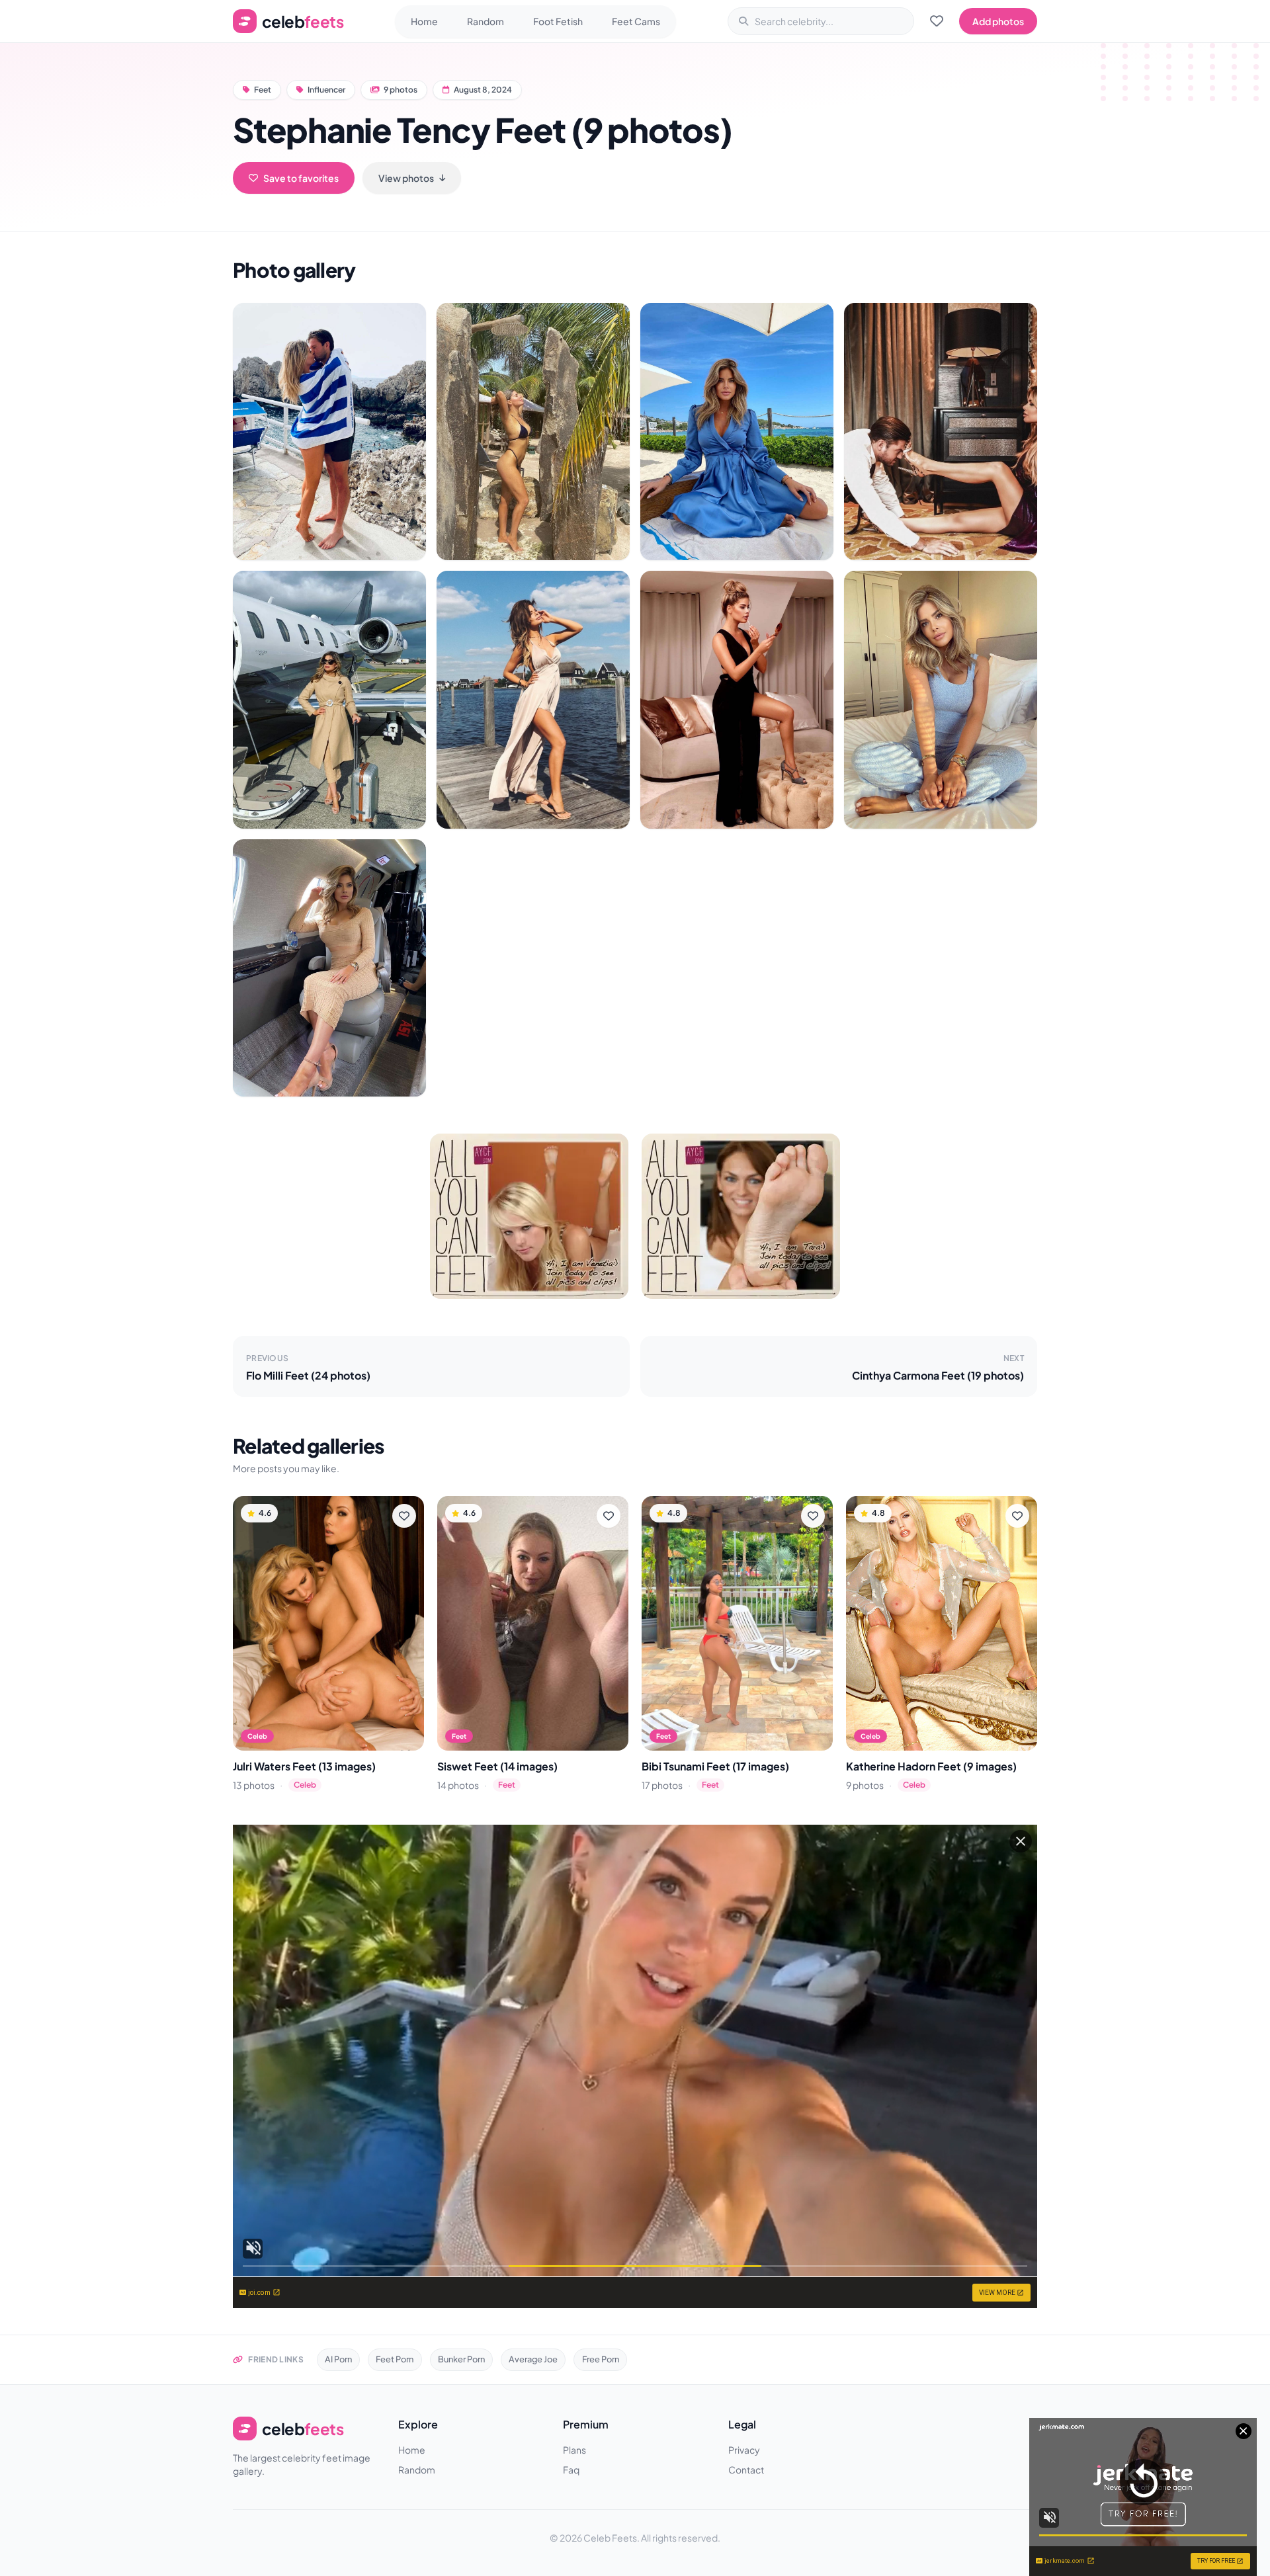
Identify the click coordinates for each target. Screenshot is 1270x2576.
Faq (571, 2470)
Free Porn (601, 2359)
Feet (263, 90)
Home (424, 21)
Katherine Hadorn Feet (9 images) (931, 1766)
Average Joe (533, 2359)
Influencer (326, 90)
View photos (406, 178)
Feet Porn (395, 2359)
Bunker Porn (461, 2359)
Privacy (744, 2450)
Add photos (998, 21)
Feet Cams (636, 21)
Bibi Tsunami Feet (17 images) (715, 1766)
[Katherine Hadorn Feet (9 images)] (942, 1623)
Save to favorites (301, 178)
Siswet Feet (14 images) (497, 1766)
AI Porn (338, 2359)
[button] (329, 432)
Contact (746, 2470)
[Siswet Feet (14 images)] (533, 1623)
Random (486, 21)
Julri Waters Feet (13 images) (304, 1766)
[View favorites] (937, 21)
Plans (574, 2450)
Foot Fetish (558, 21)
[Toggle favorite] (404, 1516)
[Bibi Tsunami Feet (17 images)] (737, 1623)
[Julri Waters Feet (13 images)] (328, 1623)
